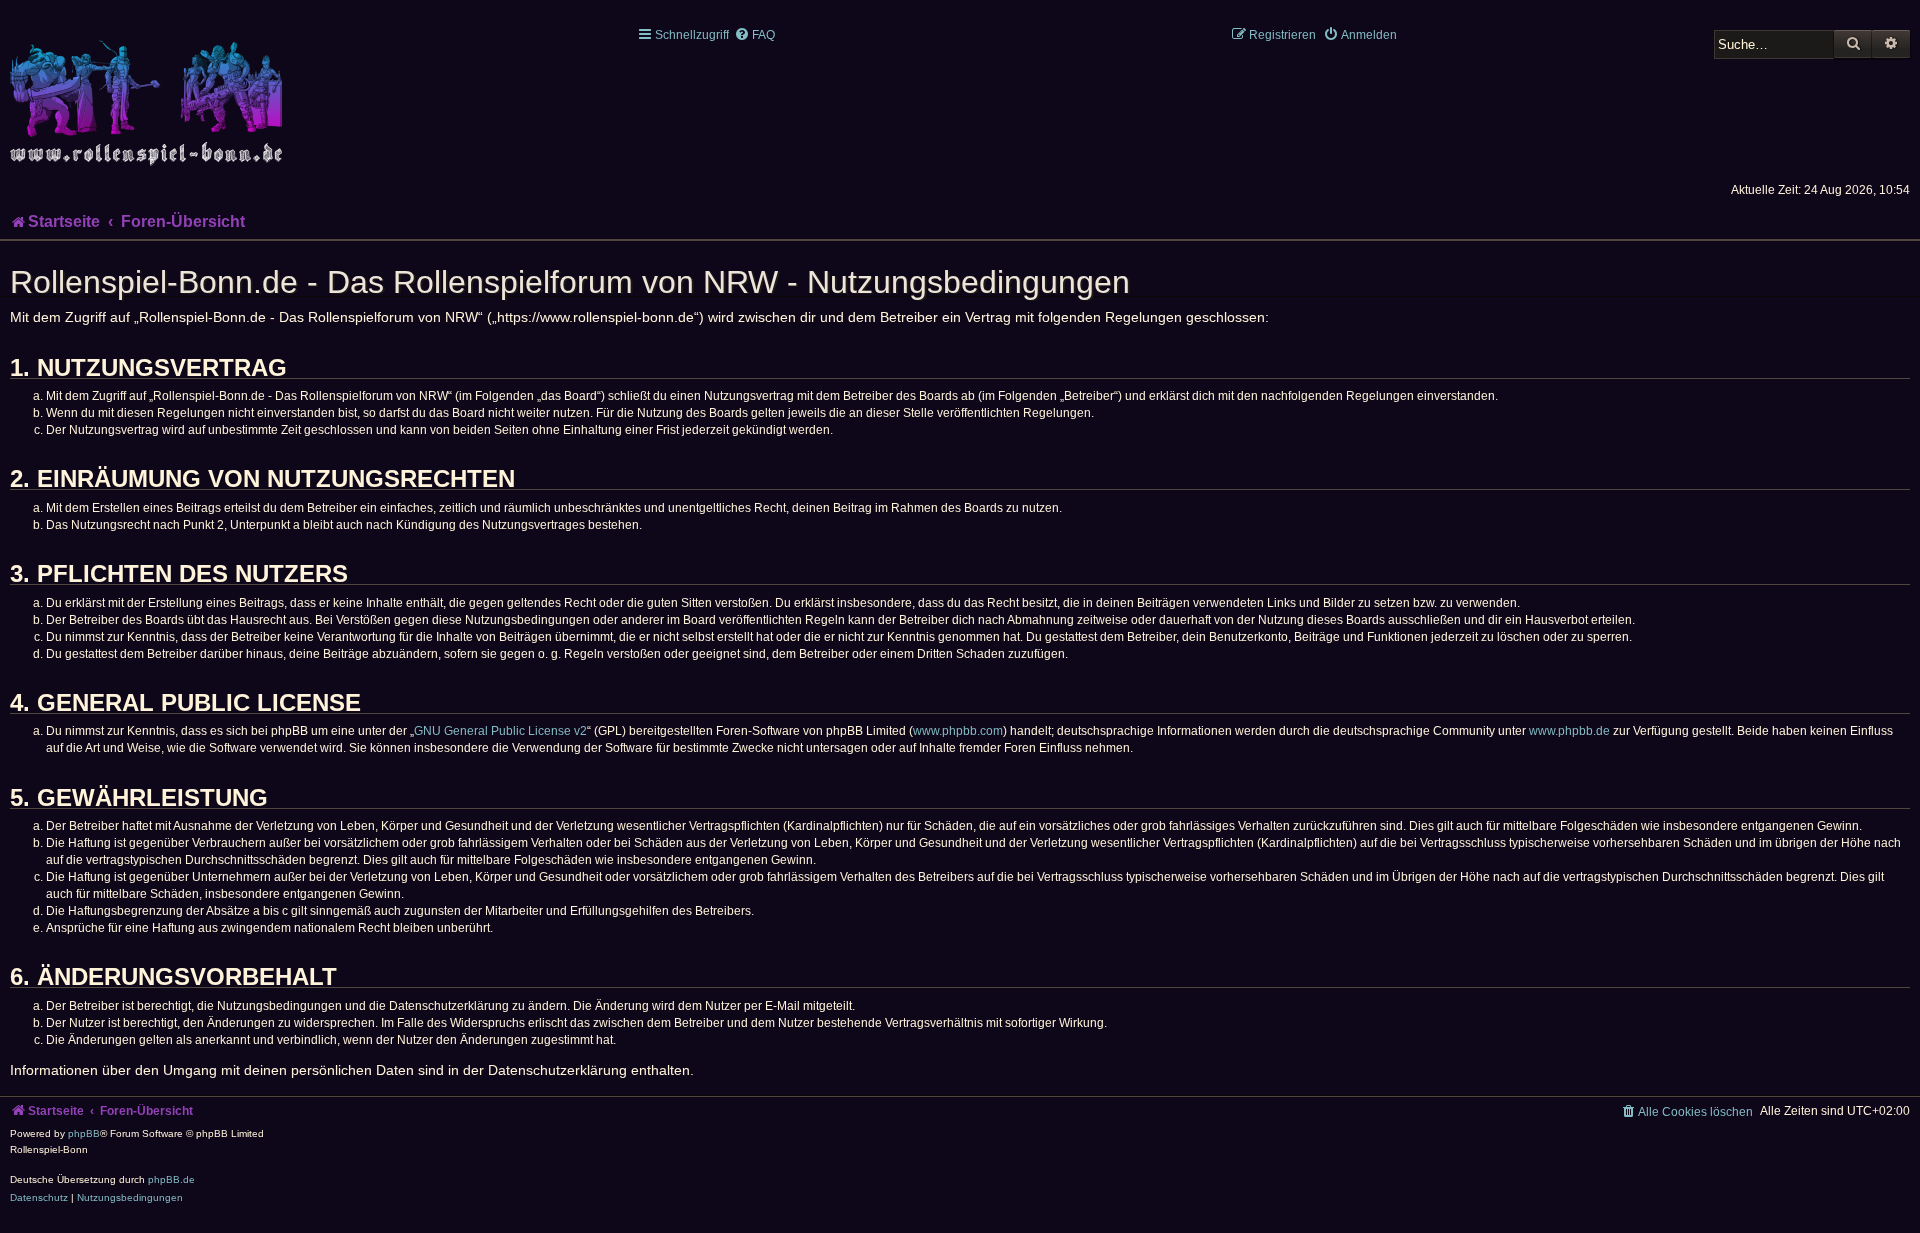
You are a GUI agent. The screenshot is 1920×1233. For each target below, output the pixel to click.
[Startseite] (150, 91)
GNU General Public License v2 (500, 731)
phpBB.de (171, 1179)
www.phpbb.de (1569, 731)
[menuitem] (754, 35)
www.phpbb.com (958, 731)
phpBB (84, 1133)
